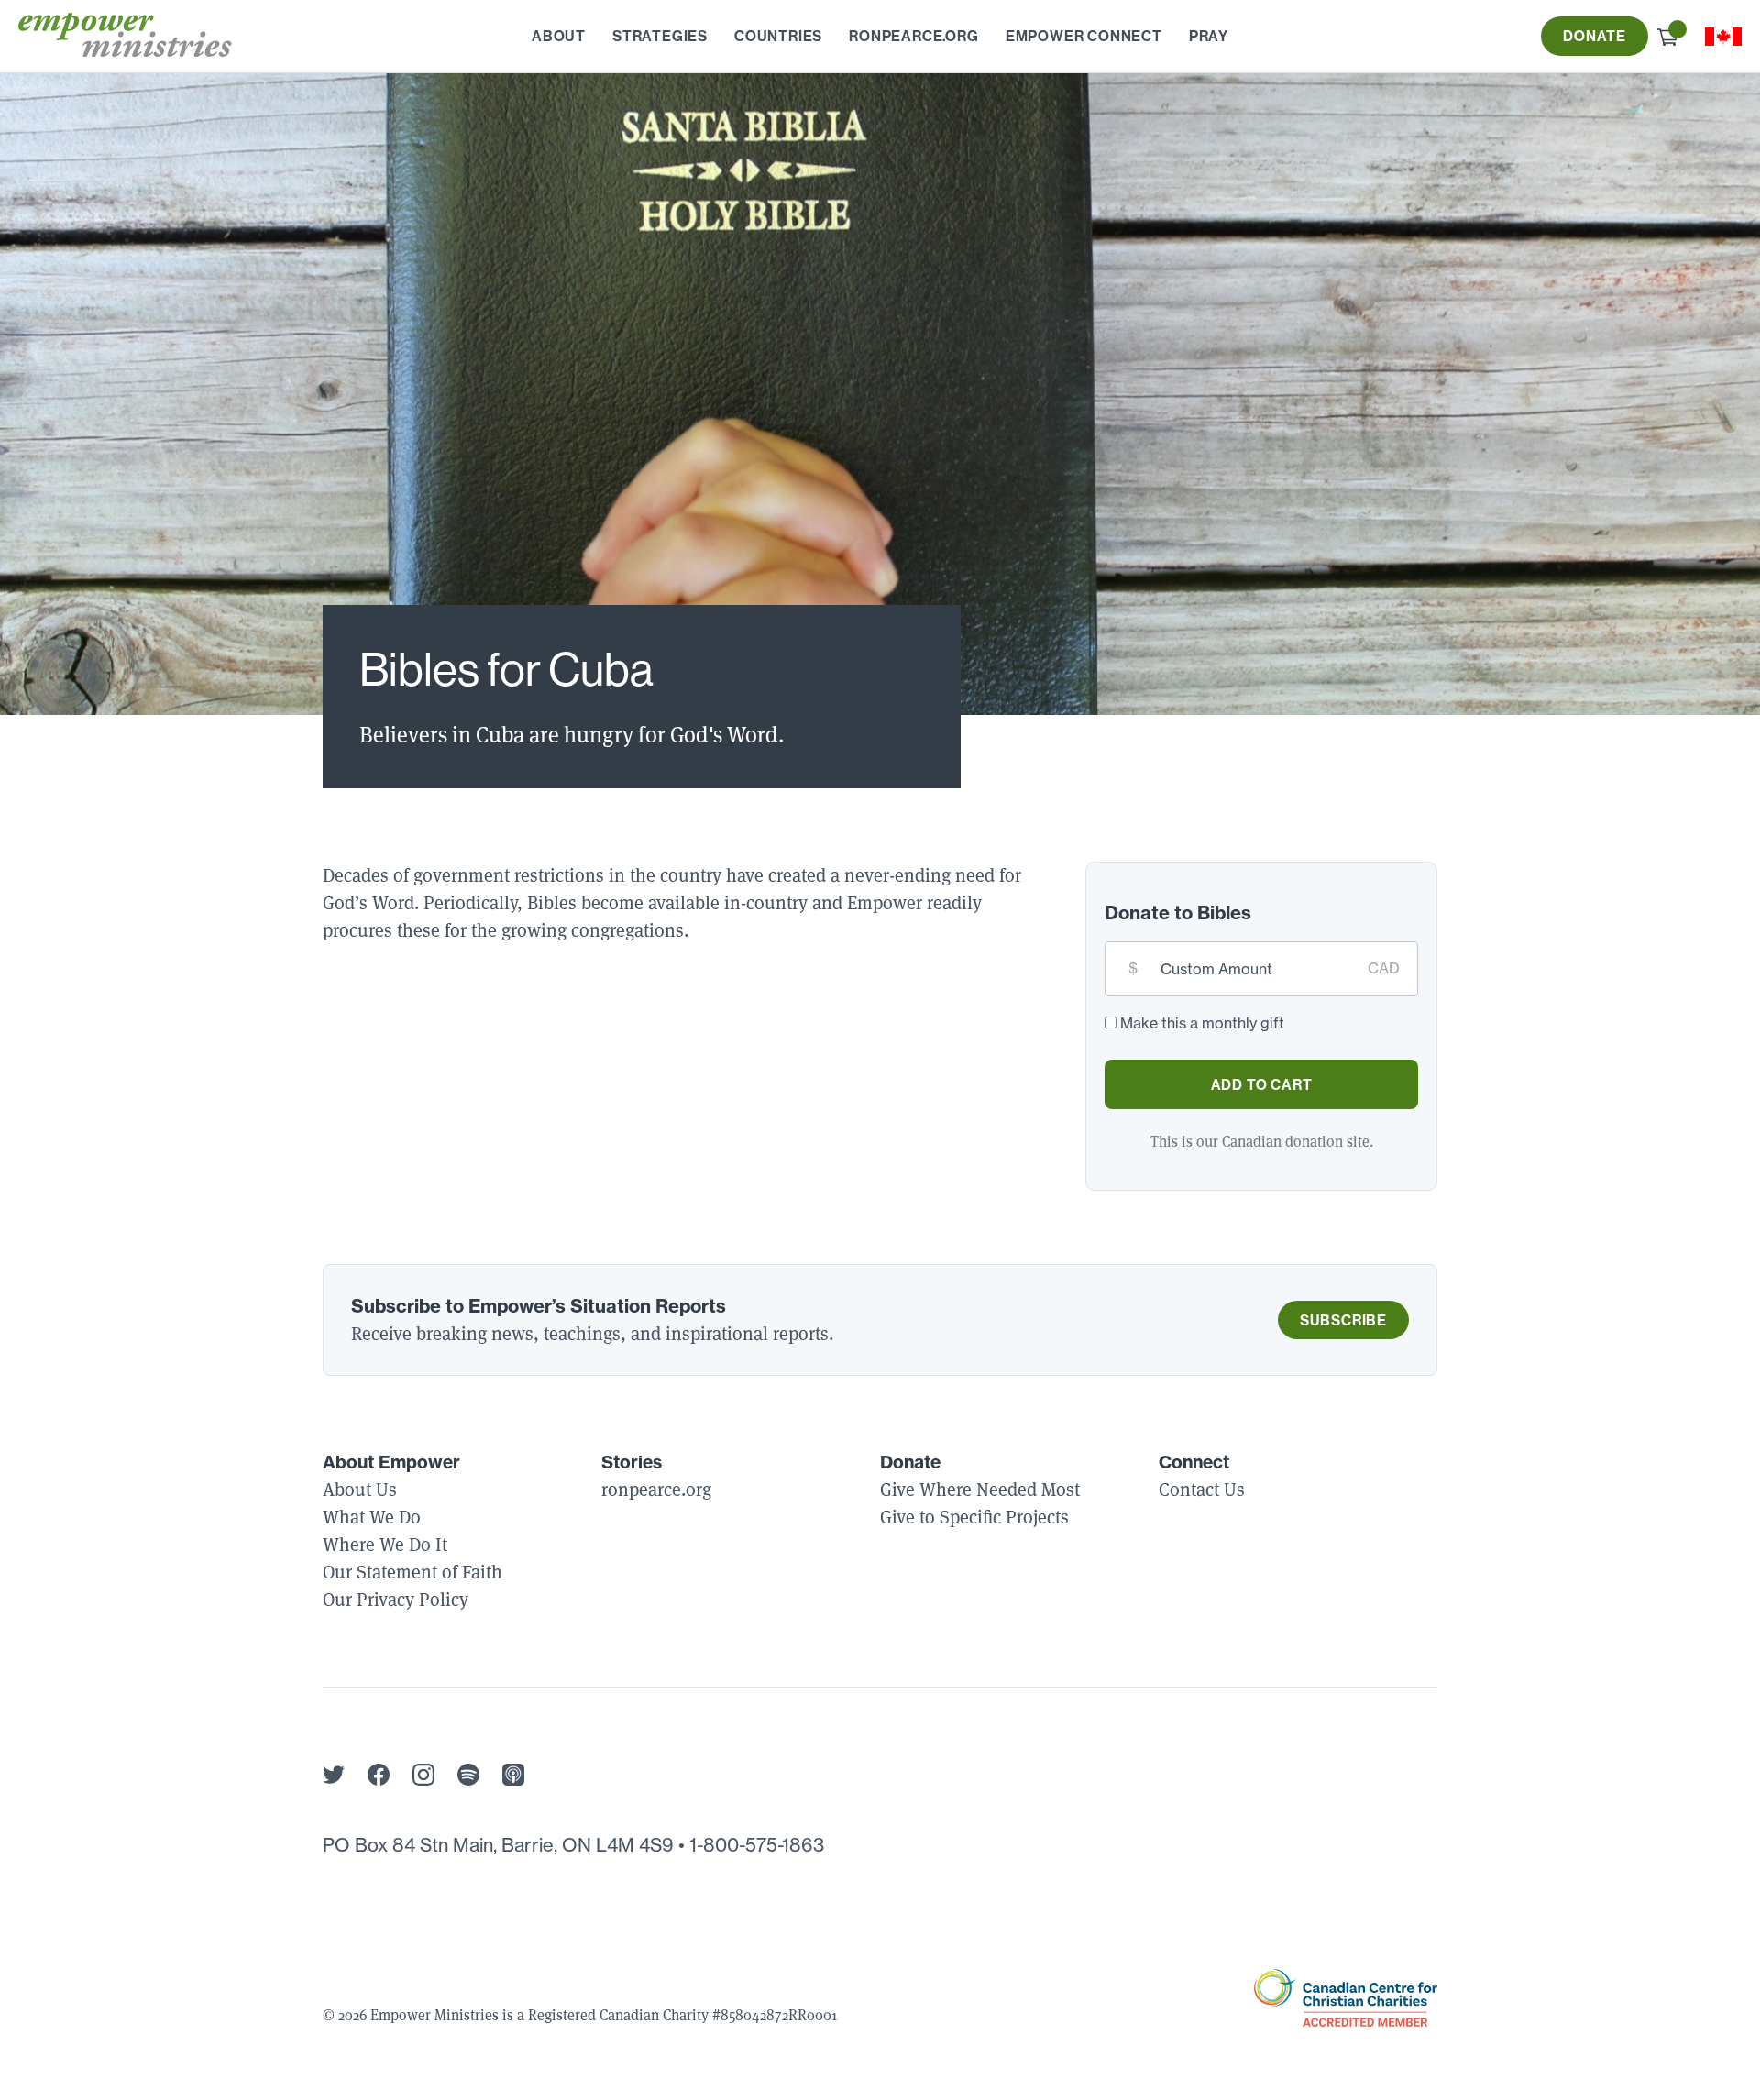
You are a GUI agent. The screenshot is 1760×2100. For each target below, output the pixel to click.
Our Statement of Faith (412, 1572)
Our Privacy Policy (396, 1600)
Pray (1209, 36)
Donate (1595, 36)
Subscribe (1343, 1320)
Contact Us (1202, 1490)
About (559, 36)
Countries (778, 36)
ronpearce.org (913, 36)
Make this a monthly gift (1202, 1023)
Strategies (660, 36)
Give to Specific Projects (974, 1517)
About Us (360, 1490)
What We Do (372, 1517)
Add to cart (1262, 1084)
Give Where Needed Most (980, 1490)
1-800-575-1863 (757, 1845)
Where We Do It (385, 1545)
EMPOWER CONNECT (1084, 36)
